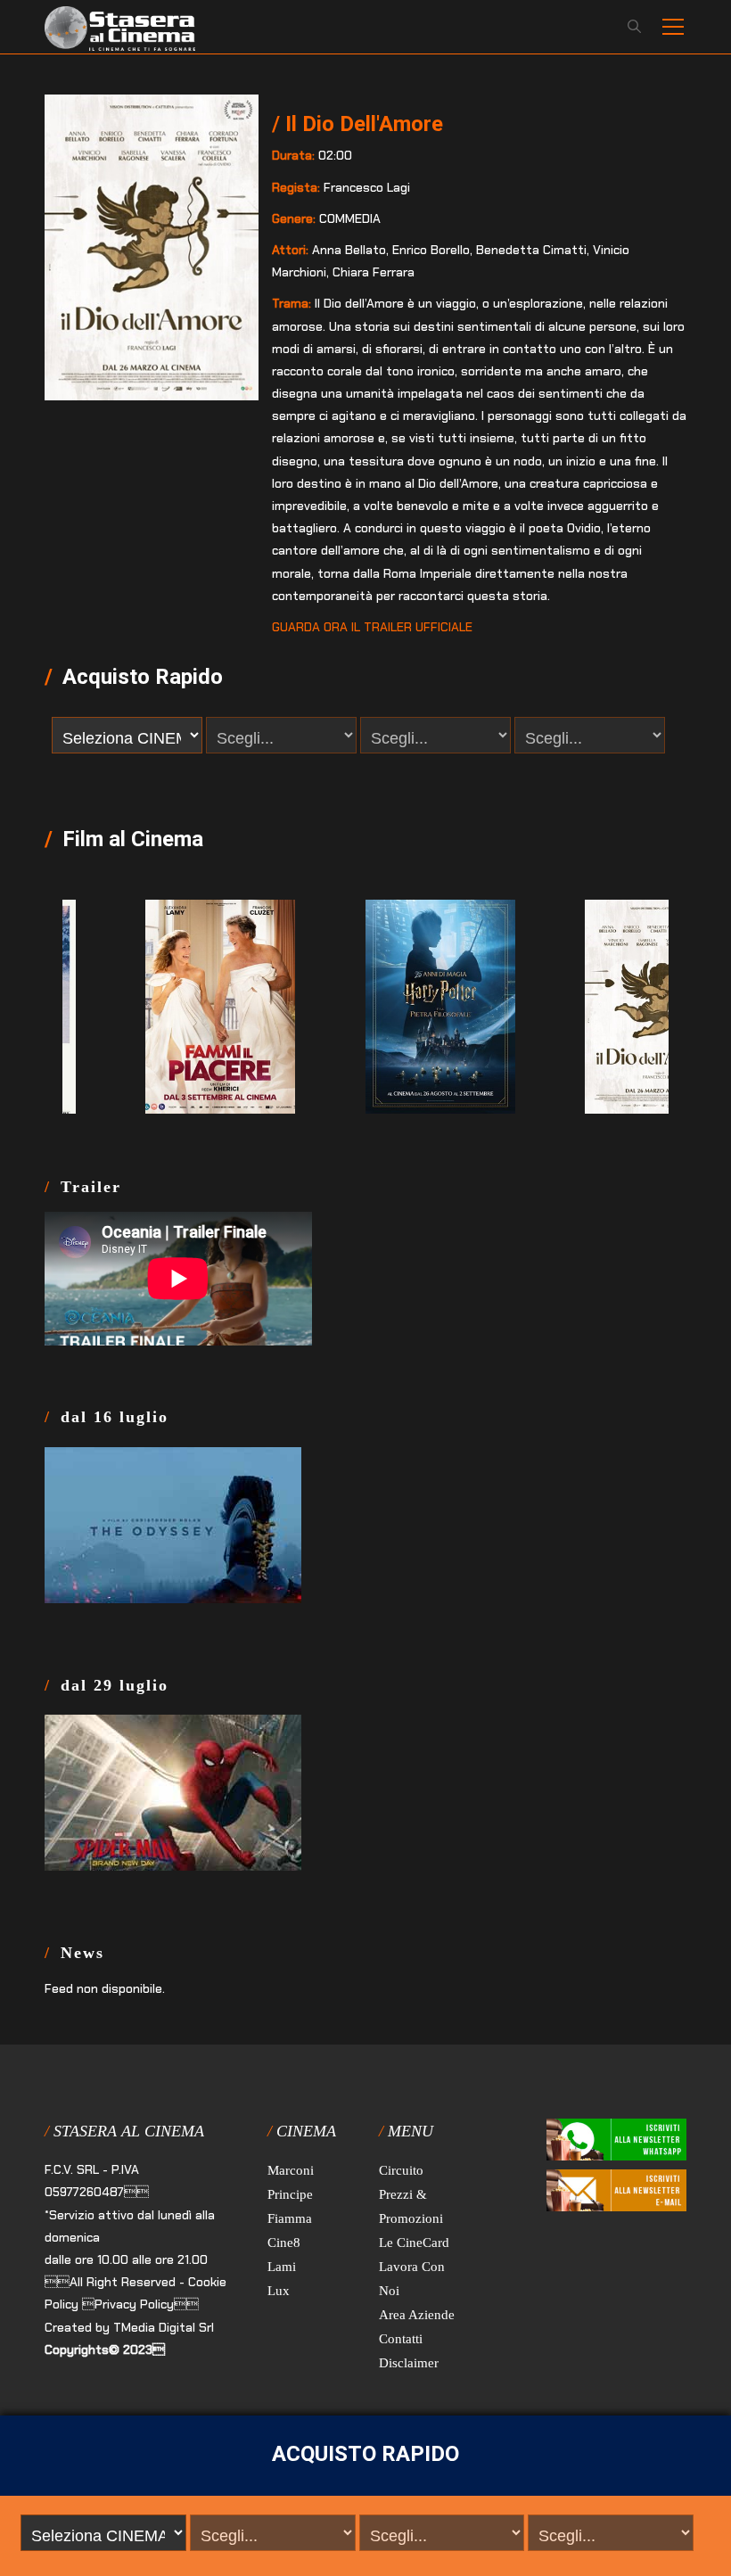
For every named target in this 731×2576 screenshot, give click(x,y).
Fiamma (290, 2218)
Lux (279, 2291)
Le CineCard (414, 2243)
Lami (282, 2267)
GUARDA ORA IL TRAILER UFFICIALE (372, 627)
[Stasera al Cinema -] (120, 27)
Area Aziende (417, 2315)
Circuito (401, 2170)
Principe (290, 2194)
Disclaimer (409, 2363)
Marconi (291, 2170)
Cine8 (284, 2243)
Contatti (401, 2339)
